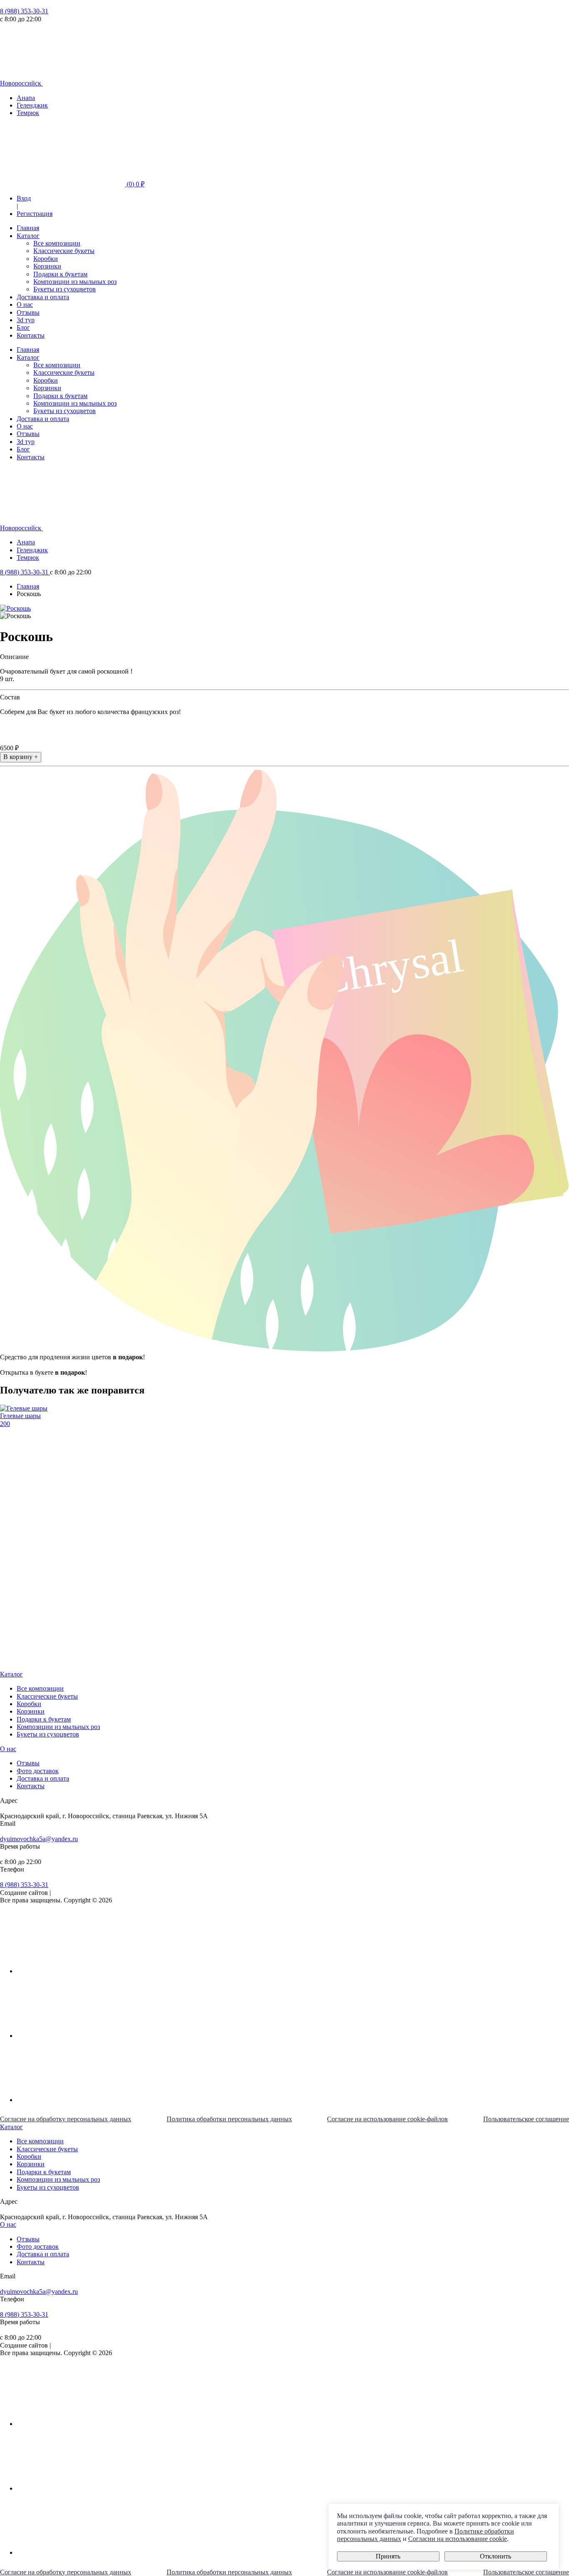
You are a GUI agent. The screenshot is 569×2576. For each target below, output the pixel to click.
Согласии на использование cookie (458, 2539)
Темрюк (28, 113)
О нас (25, 304)
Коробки (46, 259)
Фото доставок (38, 1771)
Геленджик (32, 105)
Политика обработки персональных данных (229, 2119)
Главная (28, 228)
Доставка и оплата (43, 297)
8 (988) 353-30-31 (24, 11)
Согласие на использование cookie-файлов (387, 2119)
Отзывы (28, 312)
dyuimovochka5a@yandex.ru (39, 1839)
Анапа (26, 98)
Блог (23, 327)
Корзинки (47, 266)
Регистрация (35, 214)
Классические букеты (64, 251)
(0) (135, 184)
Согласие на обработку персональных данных (66, 2119)
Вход (24, 198)
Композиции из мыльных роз (75, 282)
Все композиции (57, 243)
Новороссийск (21, 83)
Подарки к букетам (60, 274)
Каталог (28, 236)
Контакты (31, 335)
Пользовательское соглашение (526, 2119)
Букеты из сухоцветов (65, 289)
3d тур (26, 320)
